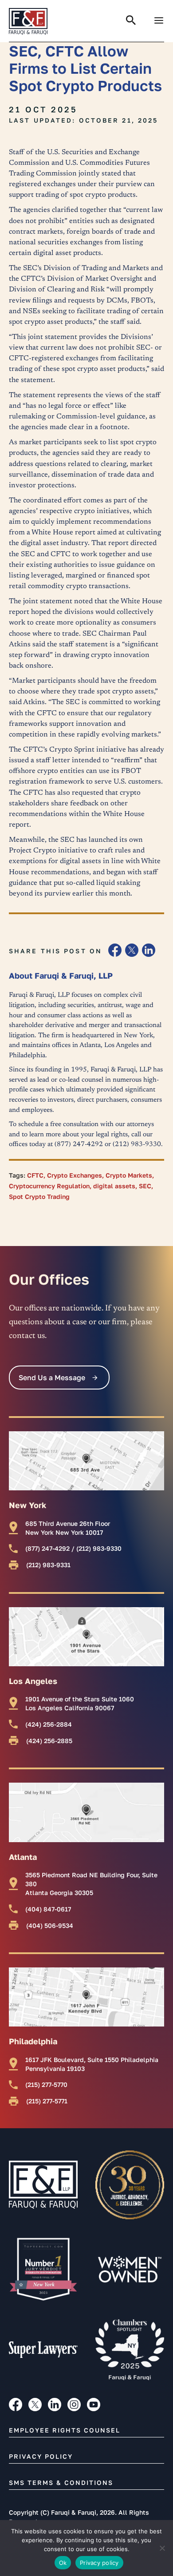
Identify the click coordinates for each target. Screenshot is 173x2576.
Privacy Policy (41, 2456)
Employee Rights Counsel (65, 2430)
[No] (162, 2548)
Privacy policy (99, 2563)
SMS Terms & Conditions (61, 2482)
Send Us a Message (52, 1378)
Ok (63, 2563)
